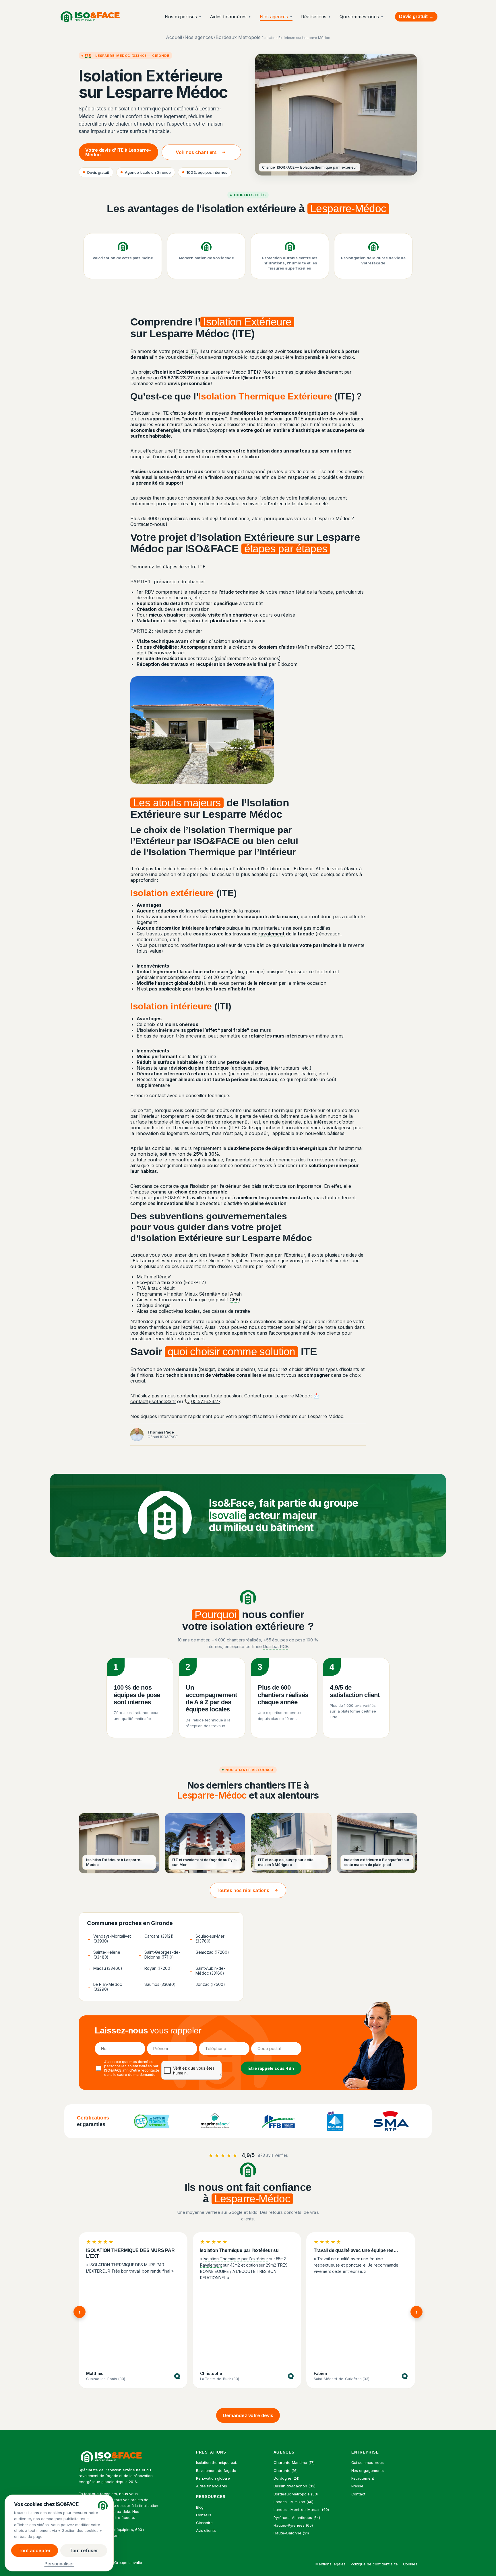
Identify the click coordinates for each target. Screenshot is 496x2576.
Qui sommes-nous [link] (368, 2462)
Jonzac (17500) (207, 1984)
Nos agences (276, 17)
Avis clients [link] (206, 2530)
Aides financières (230, 17)
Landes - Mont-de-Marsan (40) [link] (301, 2509)
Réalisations (316, 17)
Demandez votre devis (248, 2415)
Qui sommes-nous (362, 17)
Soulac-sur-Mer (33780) (207, 1939)
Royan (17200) (155, 1968)
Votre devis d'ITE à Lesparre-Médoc (118, 152)
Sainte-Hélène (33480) (104, 1955)
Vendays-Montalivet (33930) (109, 1939)
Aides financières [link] (212, 2486)
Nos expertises (183, 17)
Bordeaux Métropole (238, 37)
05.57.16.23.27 (206, 1401)
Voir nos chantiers (196, 152)
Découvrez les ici (166, 653)
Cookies (410, 2564)
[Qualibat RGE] (335, 2121)
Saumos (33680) (157, 1984)
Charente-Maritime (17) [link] (294, 2462)
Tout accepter (35, 2550)
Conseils (204, 2515)
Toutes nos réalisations (243, 1890)
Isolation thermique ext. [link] (217, 2462)
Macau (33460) (105, 1968)
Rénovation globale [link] (213, 2478)
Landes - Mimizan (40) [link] (293, 2502)
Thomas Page (161, 1432)
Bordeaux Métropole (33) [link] (296, 2494)
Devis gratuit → (416, 16)
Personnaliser (59, 2563)
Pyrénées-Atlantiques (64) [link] (297, 2518)
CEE (234, 1300)
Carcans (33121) (156, 1936)
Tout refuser (84, 2550)
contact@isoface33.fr (153, 1401)
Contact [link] (358, 2494)
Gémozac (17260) (209, 1952)
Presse (358, 2486)
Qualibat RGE (276, 1646)
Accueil (174, 37)
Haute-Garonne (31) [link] (291, 2533)
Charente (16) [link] (286, 2470)
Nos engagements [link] (368, 2470)
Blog (200, 2507)
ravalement (271, 934)
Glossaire (204, 2523)
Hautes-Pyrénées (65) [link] (293, 2525)
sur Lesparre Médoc (201, 372)
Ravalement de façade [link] (216, 2470)
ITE (88, 55)
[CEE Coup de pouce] (152, 2121)
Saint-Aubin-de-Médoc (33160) (207, 1971)
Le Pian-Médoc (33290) (104, 1987)
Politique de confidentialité (374, 2564)
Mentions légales (331, 2564)
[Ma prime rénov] (215, 2121)
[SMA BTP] (391, 2121)
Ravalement (211, 2265)
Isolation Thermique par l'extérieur (236, 2259)
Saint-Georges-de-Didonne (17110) (159, 1955)
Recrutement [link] (363, 2478)
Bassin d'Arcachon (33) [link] (294, 2486)
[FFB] (278, 2121)
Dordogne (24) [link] (286, 2478)
